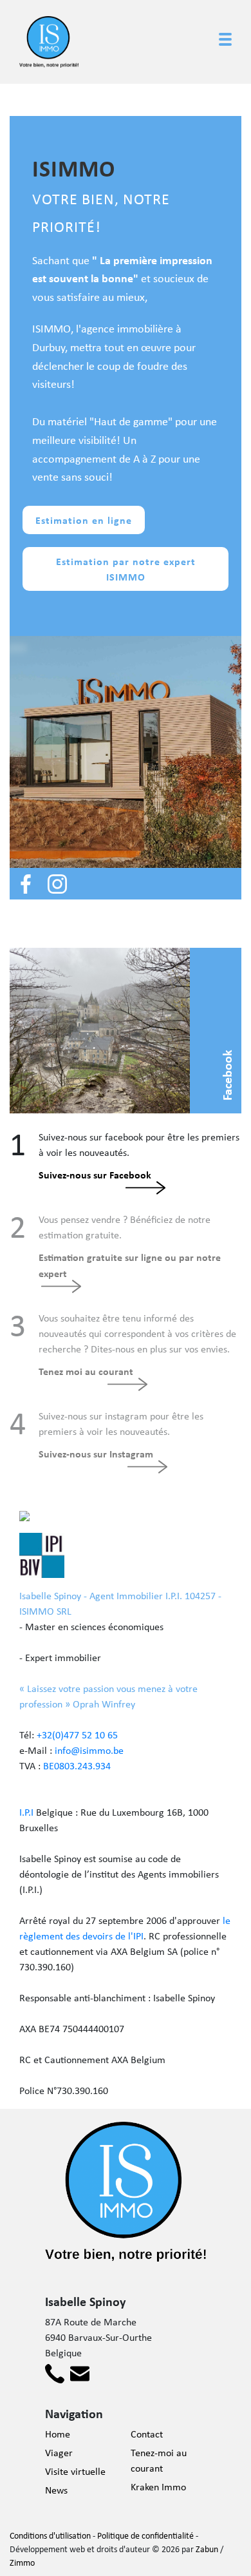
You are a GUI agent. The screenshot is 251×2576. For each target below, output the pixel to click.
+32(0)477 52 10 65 (77, 1735)
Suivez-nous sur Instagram (96, 1454)
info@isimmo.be (89, 1750)
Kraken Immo (158, 2487)
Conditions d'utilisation (50, 2535)
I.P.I (26, 1812)
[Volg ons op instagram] (57, 882)
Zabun (207, 2549)
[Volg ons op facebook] (26, 882)
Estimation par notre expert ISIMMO (126, 569)
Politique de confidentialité (145, 2535)
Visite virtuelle (75, 2471)
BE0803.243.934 (77, 1766)
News (56, 2490)
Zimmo (22, 2562)
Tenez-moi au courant (159, 2460)
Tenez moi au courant (86, 1371)
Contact (147, 2434)
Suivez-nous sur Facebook (95, 1175)
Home (58, 2434)
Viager (59, 2453)
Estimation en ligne (84, 520)
